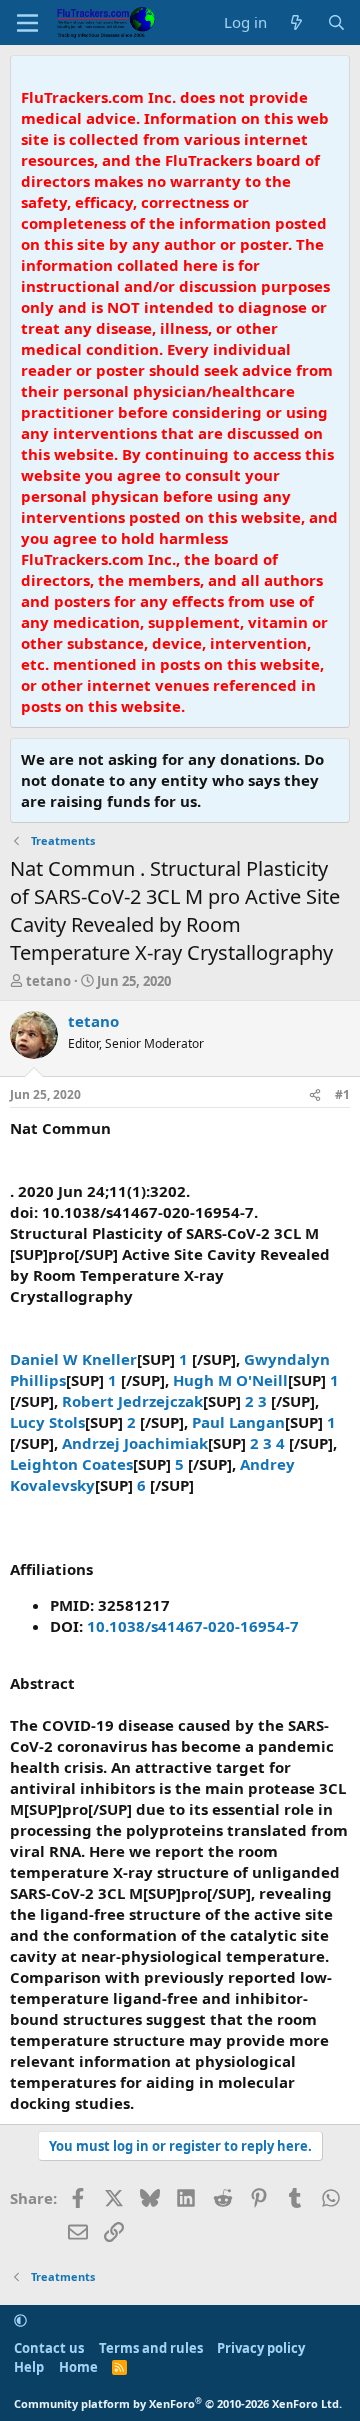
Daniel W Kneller (73, 1359)
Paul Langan (238, 1422)
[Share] (315, 1095)
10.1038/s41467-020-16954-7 (193, 1626)
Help (29, 2367)
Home (78, 2367)
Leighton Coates (71, 1464)
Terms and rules (151, 2348)
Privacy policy (261, 2348)
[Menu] (27, 23)
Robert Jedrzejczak (132, 1401)
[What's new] (296, 22)
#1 (342, 1094)
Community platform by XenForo (178, 2403)
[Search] (336, 22)
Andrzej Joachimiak (135, 1443)
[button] (20, 2320)
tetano (48, 981)
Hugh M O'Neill (230, 1380)
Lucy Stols (47, 1422)
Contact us (49, 2348)
